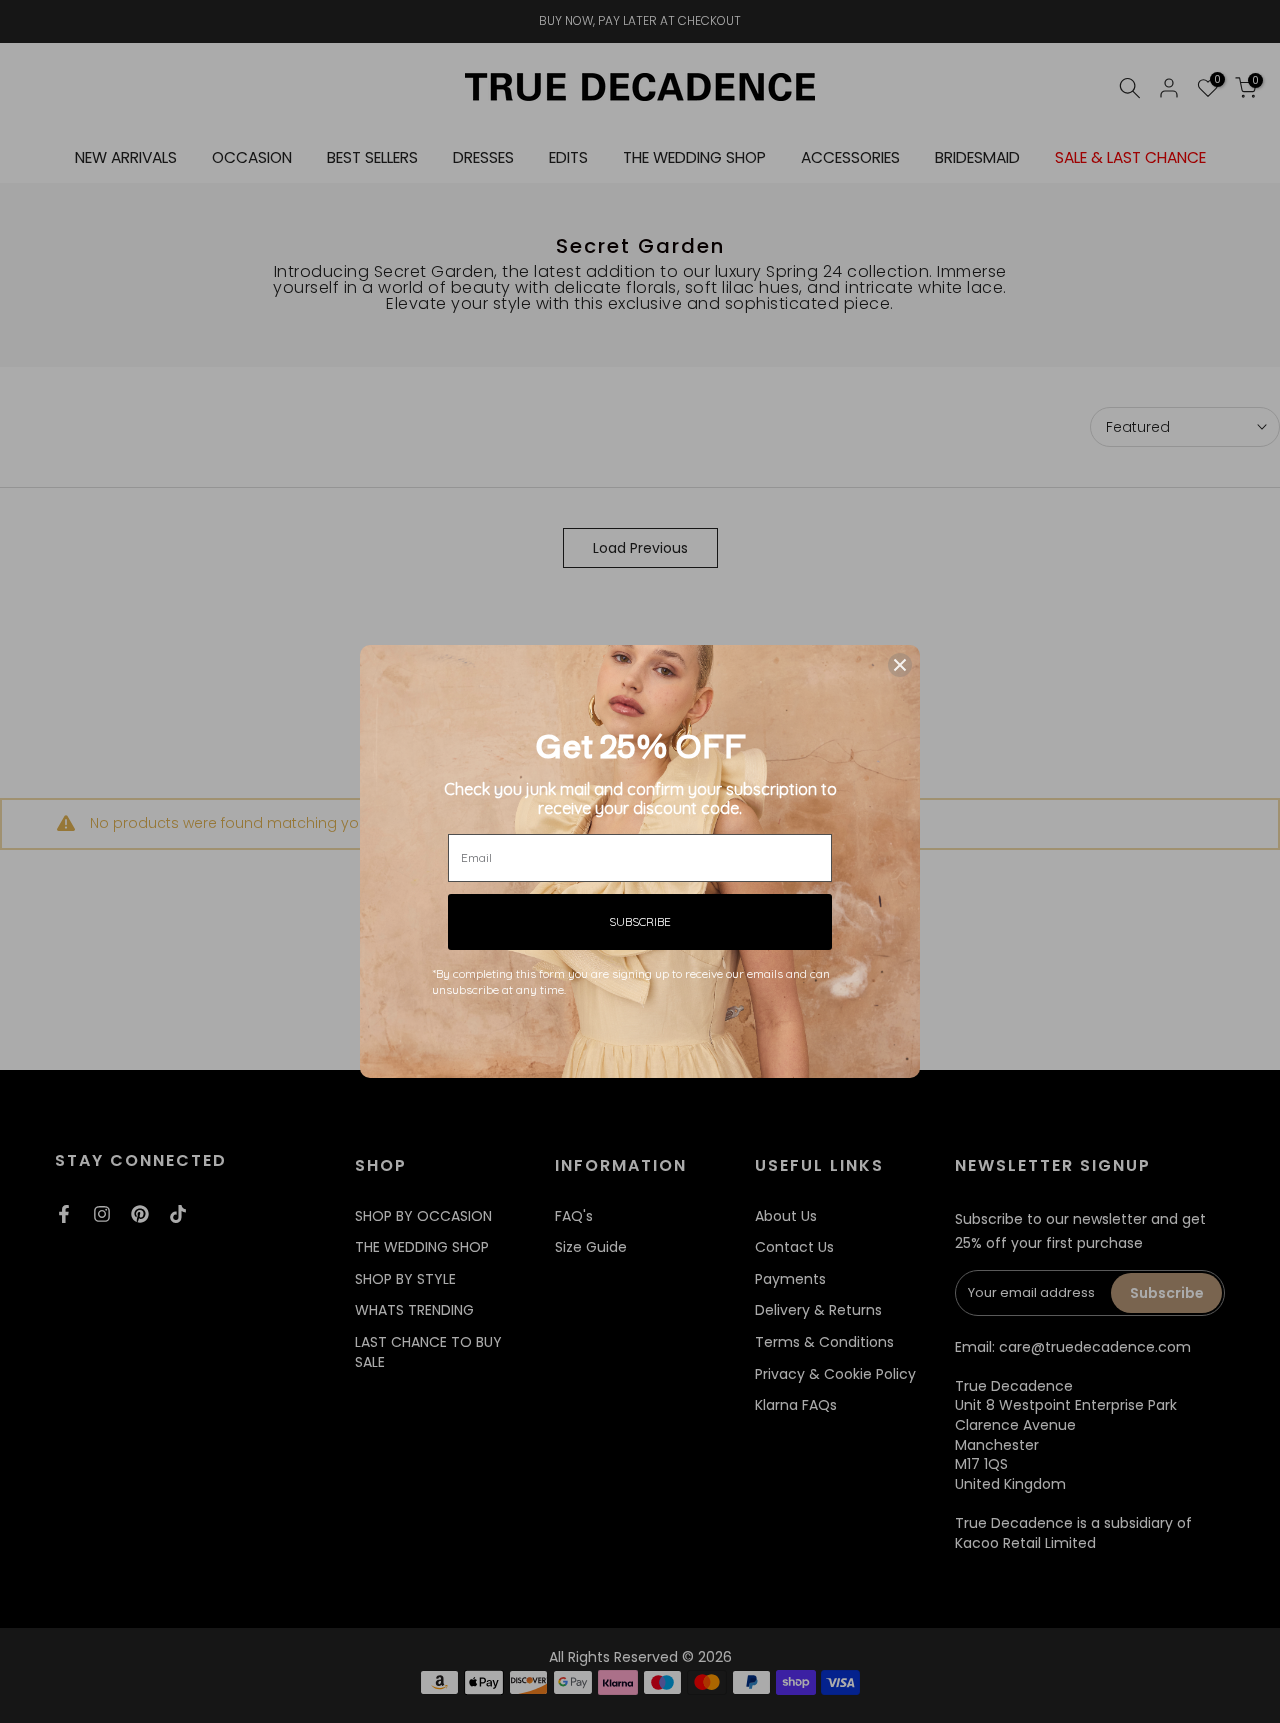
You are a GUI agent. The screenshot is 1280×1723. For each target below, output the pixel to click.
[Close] (900, 665)
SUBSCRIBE (640, 921)
